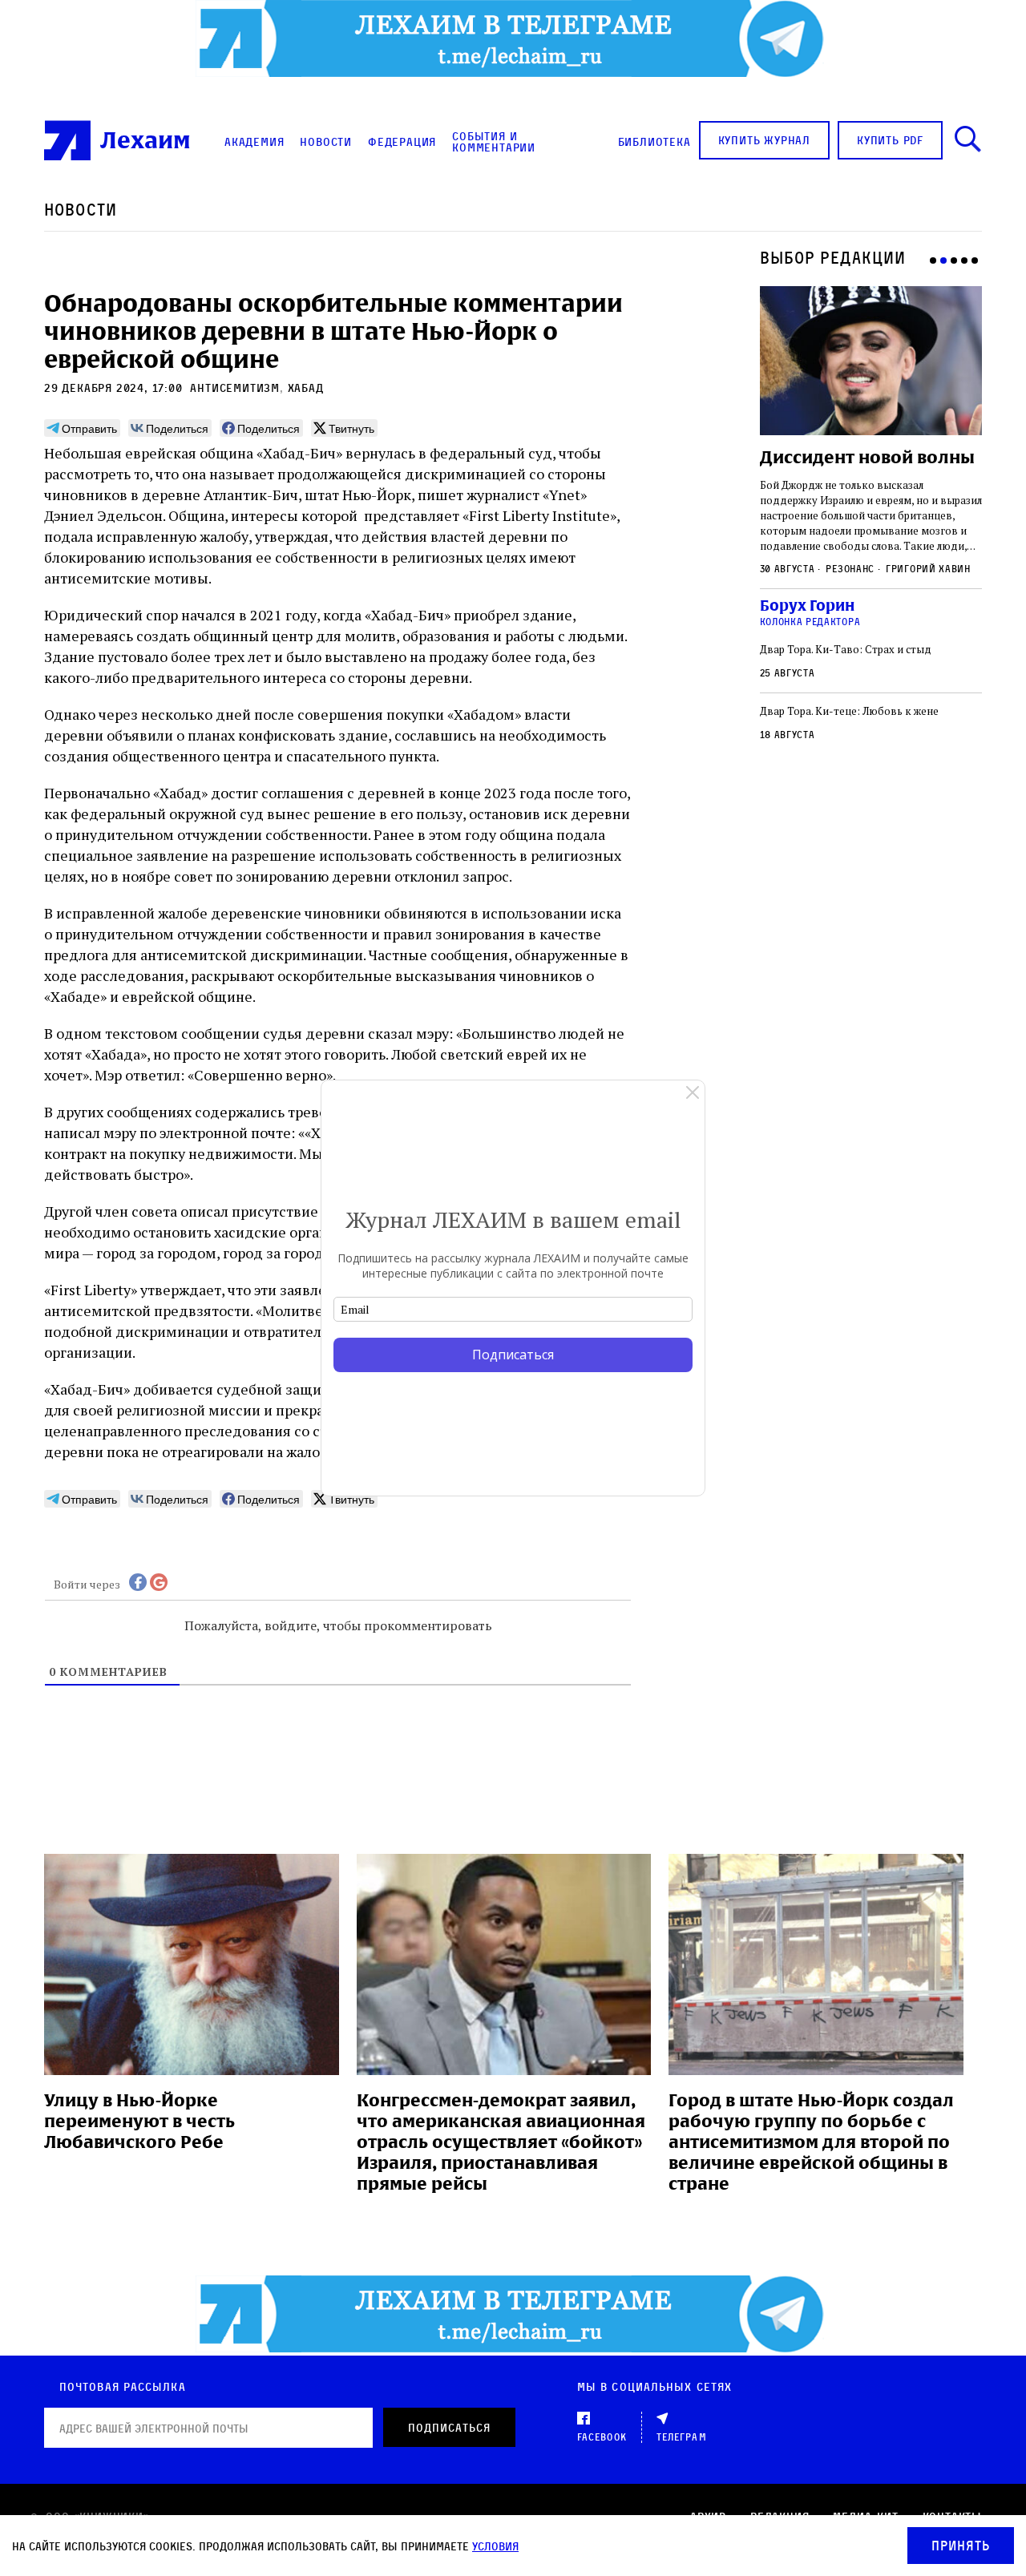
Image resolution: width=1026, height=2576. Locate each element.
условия (495, 2546)
